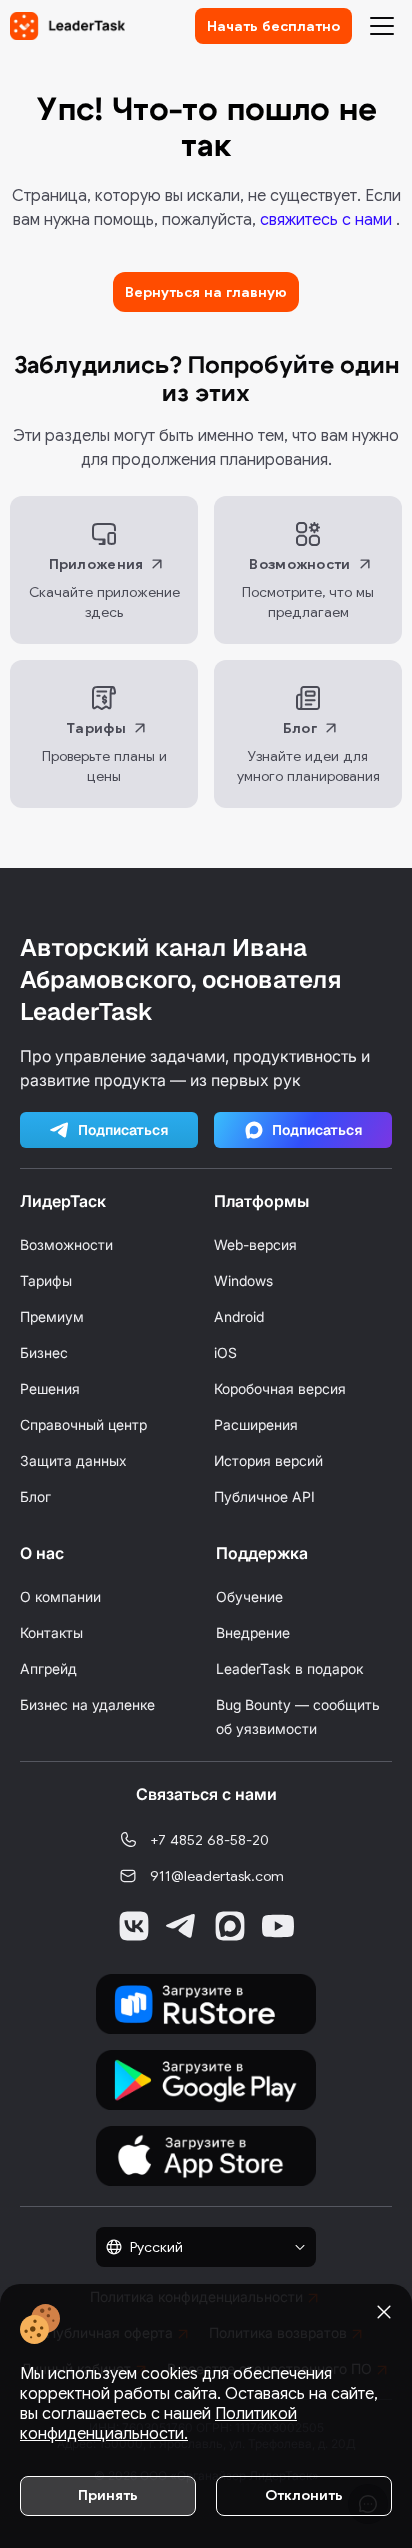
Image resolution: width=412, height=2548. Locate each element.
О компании (60, 1596)
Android (239, 1316)
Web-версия (255, 1244)
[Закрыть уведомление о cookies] (384, 2312)
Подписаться (123, 1130)
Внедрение (253, 1632)
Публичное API (264, 1496)
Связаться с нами (206, 1794)
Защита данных (73, 1460)
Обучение (249, 1596)
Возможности (66, 1244)
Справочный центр (83, 1424)
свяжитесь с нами (328, 220)
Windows (243, 1280)
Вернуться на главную (206, 292)
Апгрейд (48, 1668)
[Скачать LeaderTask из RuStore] (206, 2004)
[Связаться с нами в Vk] (134, 1926)
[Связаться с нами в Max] (230, 1926)
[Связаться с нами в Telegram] (182, 1926)
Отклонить (304, 2495)
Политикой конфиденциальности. (158, 2424)
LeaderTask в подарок (289, 1668)
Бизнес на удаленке (87, 1704)
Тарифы (46, 1280)
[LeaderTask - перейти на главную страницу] (67, 26)
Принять (108, 2495)
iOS (225, 1352)
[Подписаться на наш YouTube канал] (278, 1926)
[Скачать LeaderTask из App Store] (206, 2156)
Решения (50, 1388)
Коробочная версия (280, 1388)
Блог (35, 1496)
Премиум (52, 1316)
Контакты (51, 1632)
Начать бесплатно (273, 26)
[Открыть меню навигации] (382, 26)
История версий (268, 1460)
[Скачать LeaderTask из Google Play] (206, 2080)
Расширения (256, 1424)
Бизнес (44, 1352)
